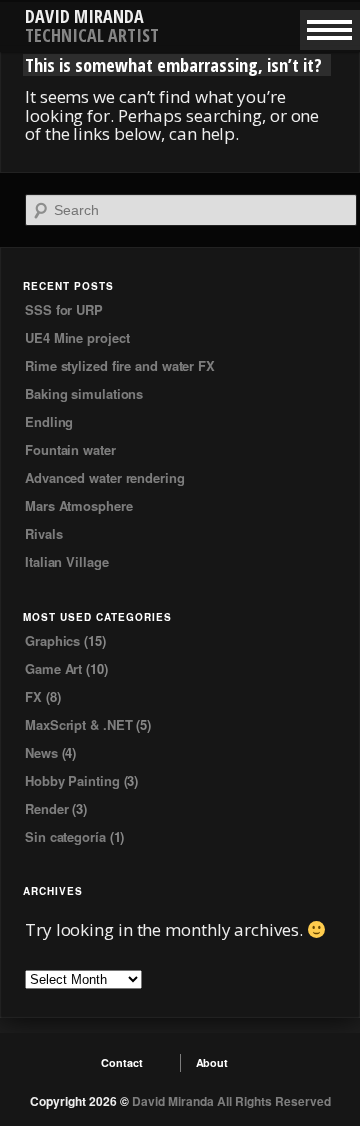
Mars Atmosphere (79, 505)
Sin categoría (65, 836)
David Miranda (84, 16)
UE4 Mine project (77, 337)
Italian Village (67, 561)
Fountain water (70, 449)
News (41, 752)
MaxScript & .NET (78, 724)
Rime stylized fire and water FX (120, 365)
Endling (49, 421)
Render (46, 808)
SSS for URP (64, 309)
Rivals (43, 533)
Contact (121, 1062)
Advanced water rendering (105, 477)
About (212, 1062)
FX (33, 696)
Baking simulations (84, 393)
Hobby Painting (72, 780)
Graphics (52, 640)
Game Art (53, 668)
